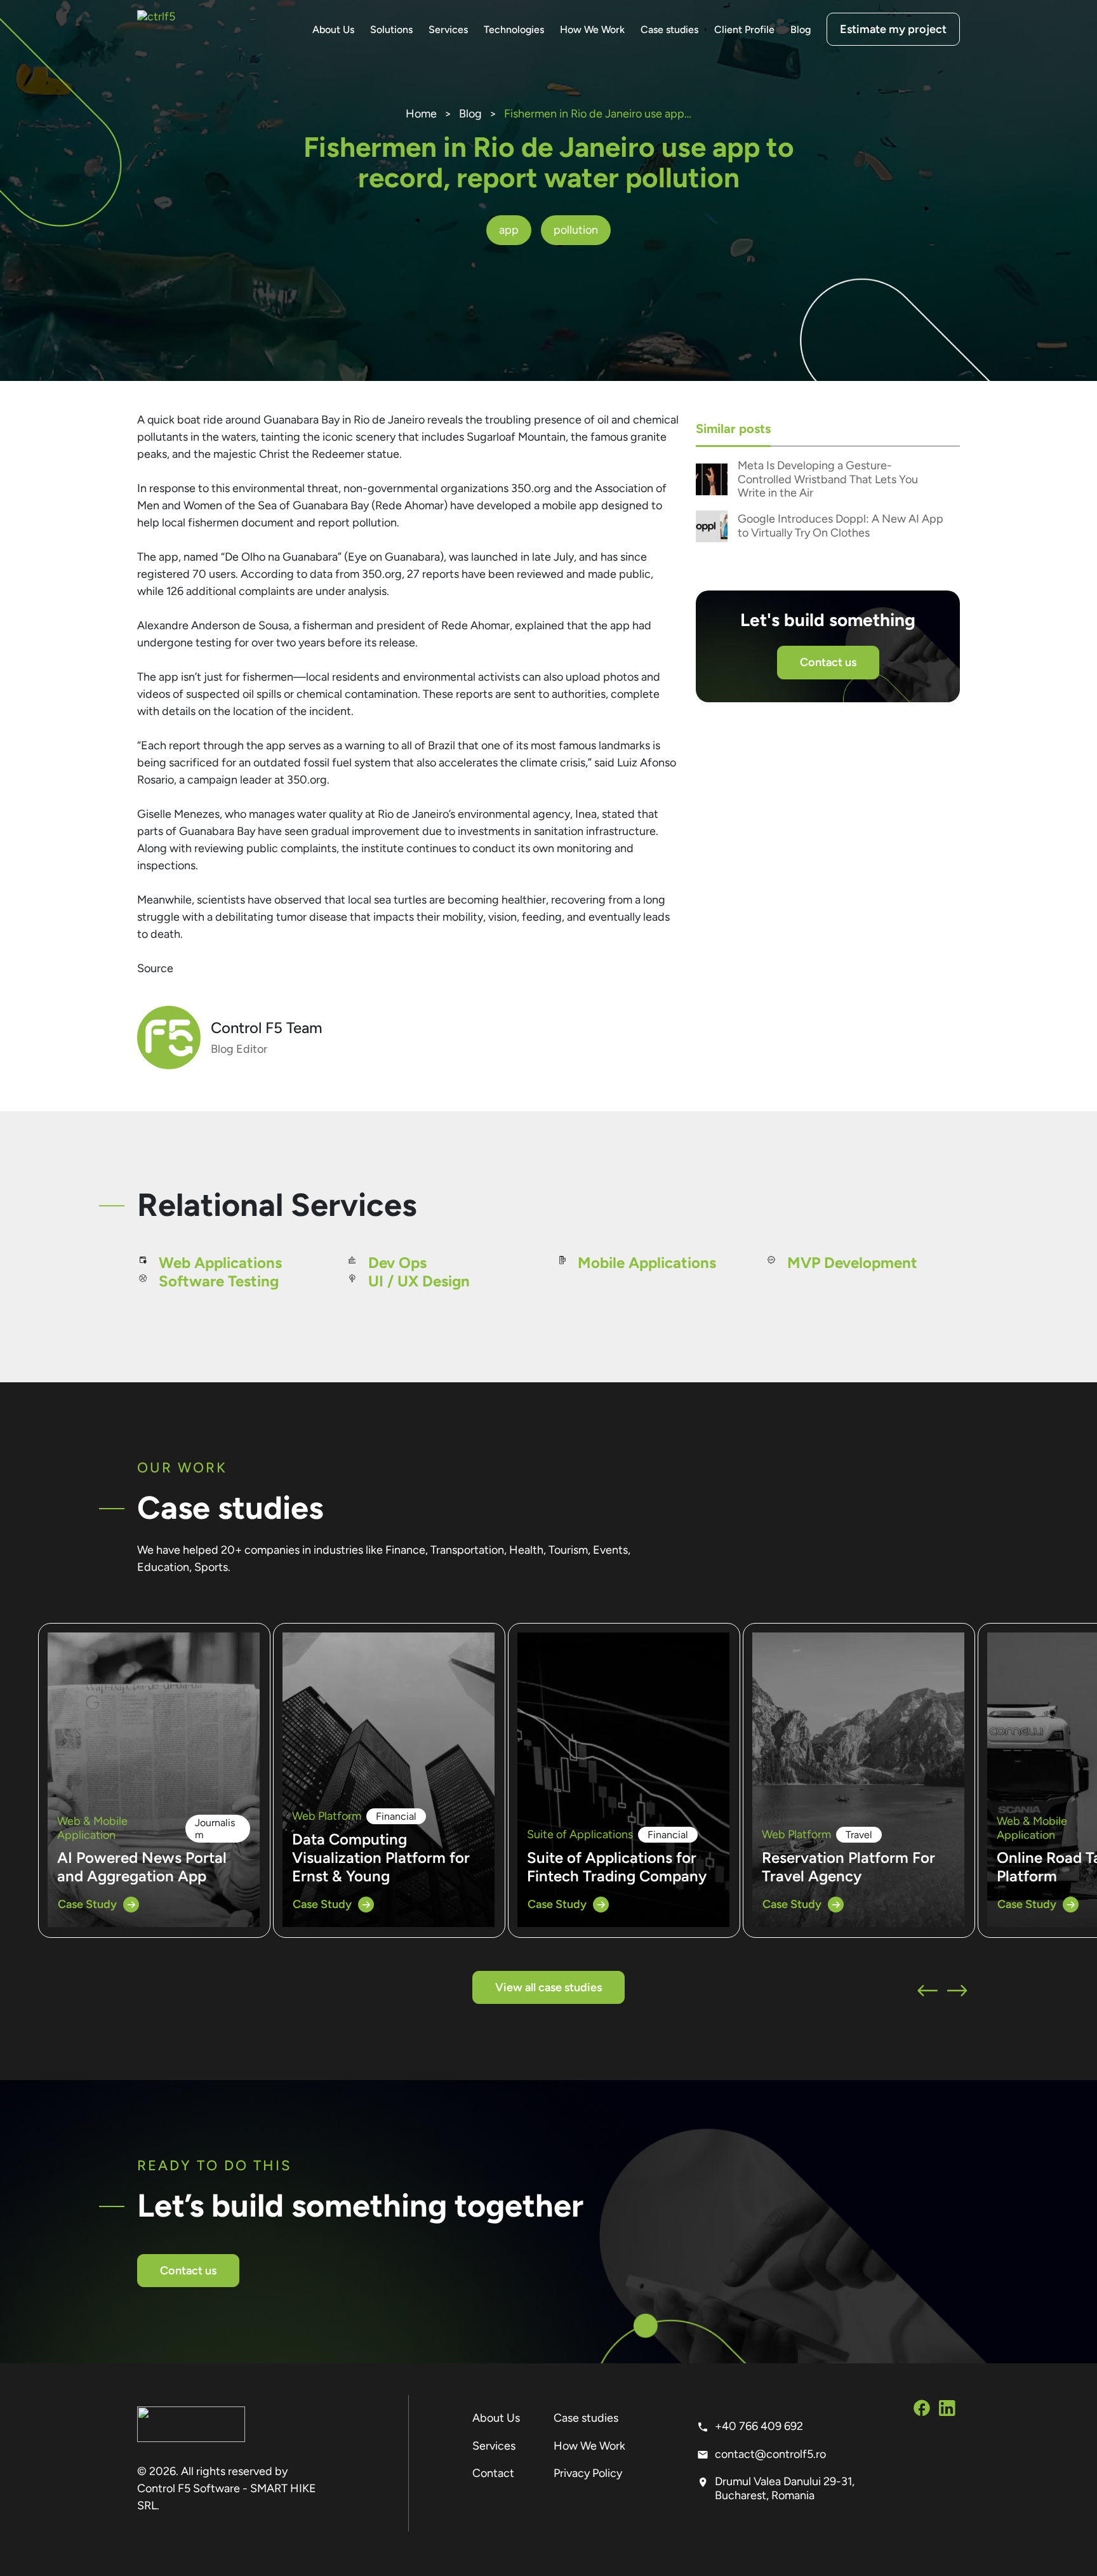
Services (448, 30)
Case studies (669, 30)
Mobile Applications (647, 1263)
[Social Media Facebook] (922, 2410)
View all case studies (548, 1987)
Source (155, 968)
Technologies (514, 30)
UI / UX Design (419, 1281)
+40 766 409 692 (759, 2426)
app (509, 230)
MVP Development (852, 1263)
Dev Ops (397, 1263)
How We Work (592, 30)
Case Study (87, 1904)
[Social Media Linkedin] (947, 2410)
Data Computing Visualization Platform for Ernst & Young (381, 1858)
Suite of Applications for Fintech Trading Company (617, 1867)
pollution (576, 230)
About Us (333, 30)
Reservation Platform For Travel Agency (848, 1867)
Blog (801, 30)
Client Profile (744, 30)
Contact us (828, 662)
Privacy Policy (588, 2473)
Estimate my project (893, 29)
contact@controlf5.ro (770, 2454)
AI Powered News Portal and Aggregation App (142, 1867)
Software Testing (219, 1281)
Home (421, 114)
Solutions (391, 30)
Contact (493, 2473)
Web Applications (220, 1263)
